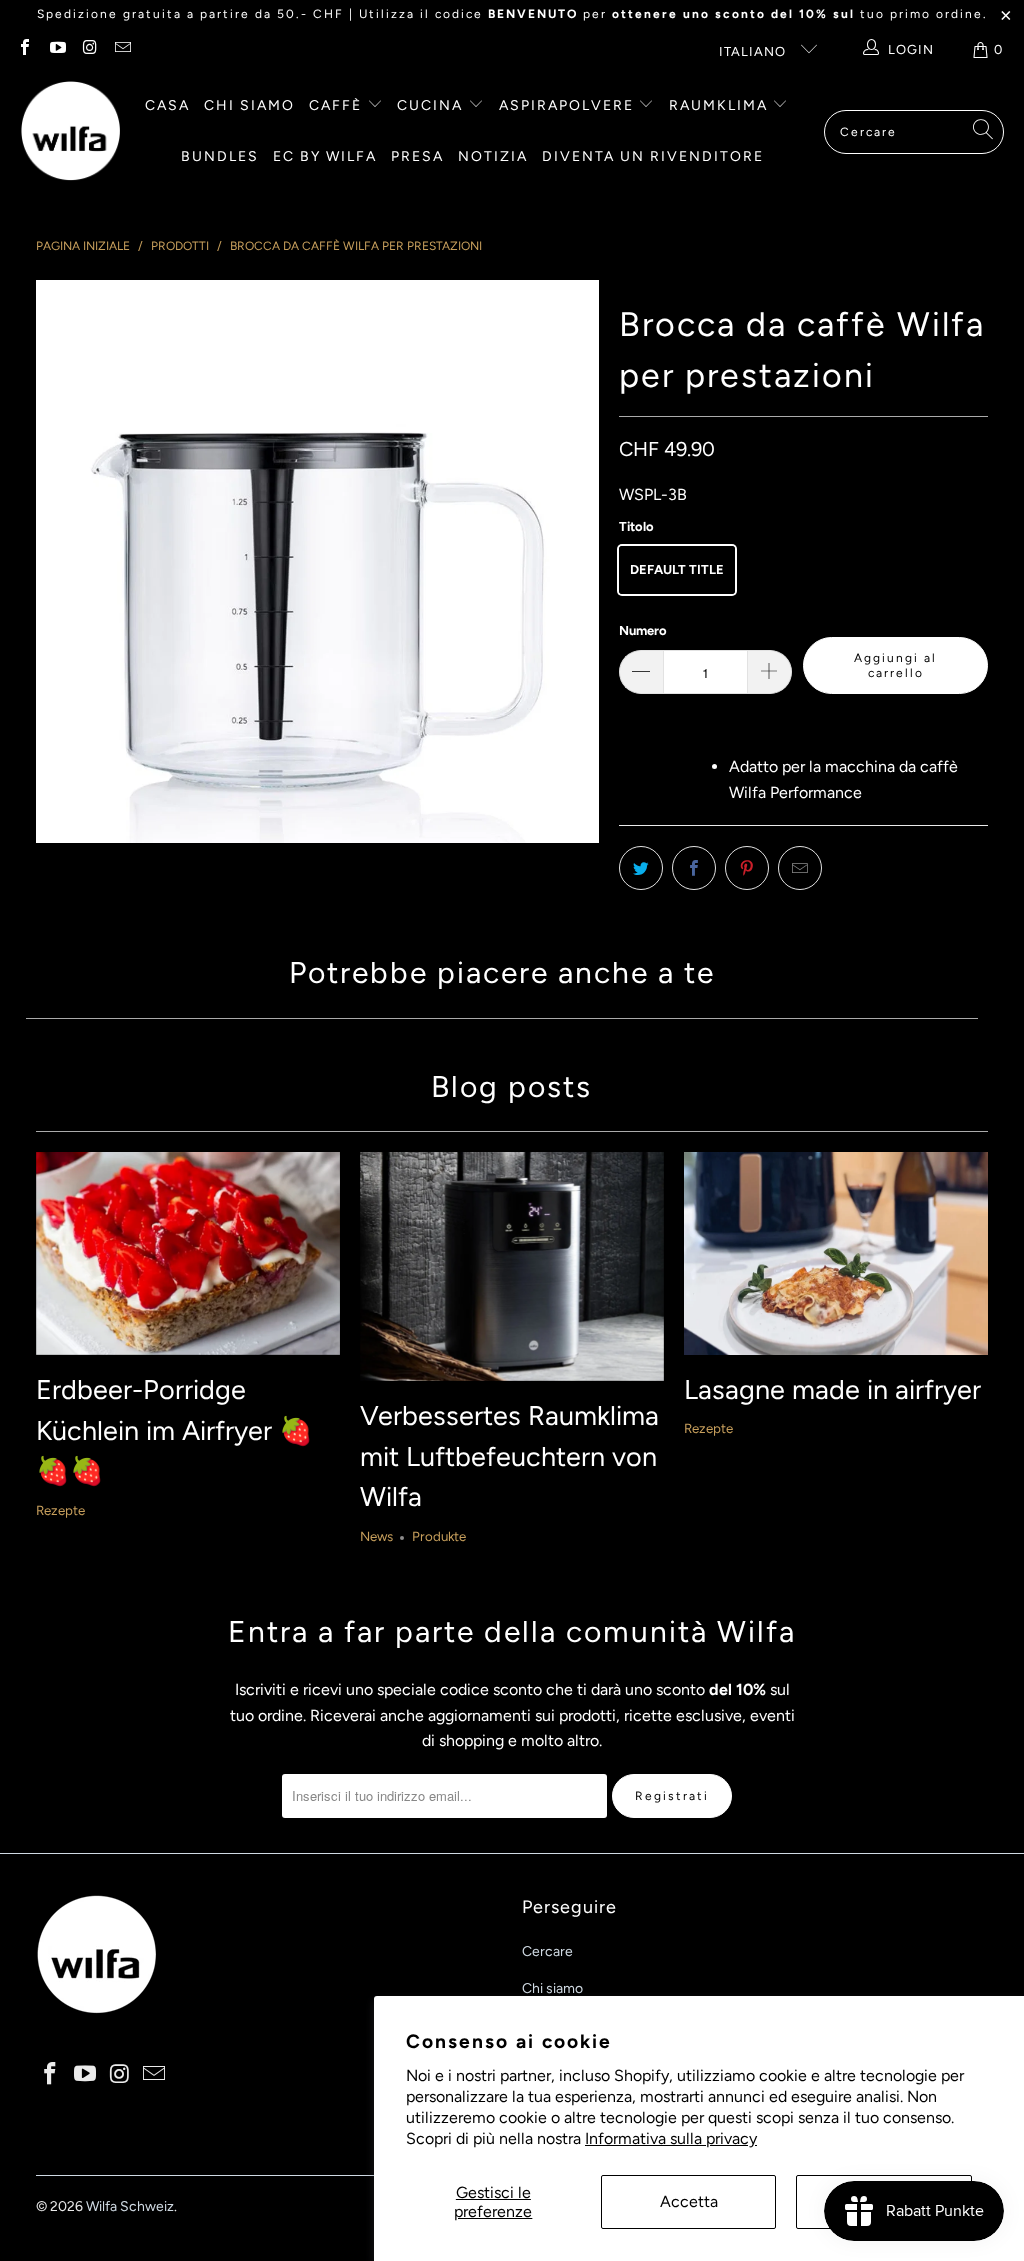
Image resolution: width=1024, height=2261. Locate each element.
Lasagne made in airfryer (832, 1389)
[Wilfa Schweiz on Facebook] (24, 49)
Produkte (439, 1536)
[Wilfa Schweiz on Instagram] (89, 49)
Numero (643, 630)
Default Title (677, 569)
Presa (417, 156)
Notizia (493, 156)
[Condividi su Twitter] (641, 868)
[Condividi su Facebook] (694, 868)
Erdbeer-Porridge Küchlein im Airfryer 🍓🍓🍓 (174, 1430)
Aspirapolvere (569, 105)
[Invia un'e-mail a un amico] (800, 868)
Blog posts (511, 1086)
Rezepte (60, 1510)
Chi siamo (249, 105)
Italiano (754, 51)
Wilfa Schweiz (130, 2206)
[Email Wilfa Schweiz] (121, 49)
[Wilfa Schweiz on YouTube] (56, 49)
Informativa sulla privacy (671, 2138)
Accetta (689, 2201)
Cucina (432, 105)
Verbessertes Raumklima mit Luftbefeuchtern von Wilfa (509, 1456)
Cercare (547, 1951)
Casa (167, 105)
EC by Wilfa (325, 156)
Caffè (338, 105)
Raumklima (721, 105)
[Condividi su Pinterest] (747, 868)
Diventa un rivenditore (653, 156)
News (376, 1536)
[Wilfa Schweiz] (70, 132)
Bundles (220, 156)
